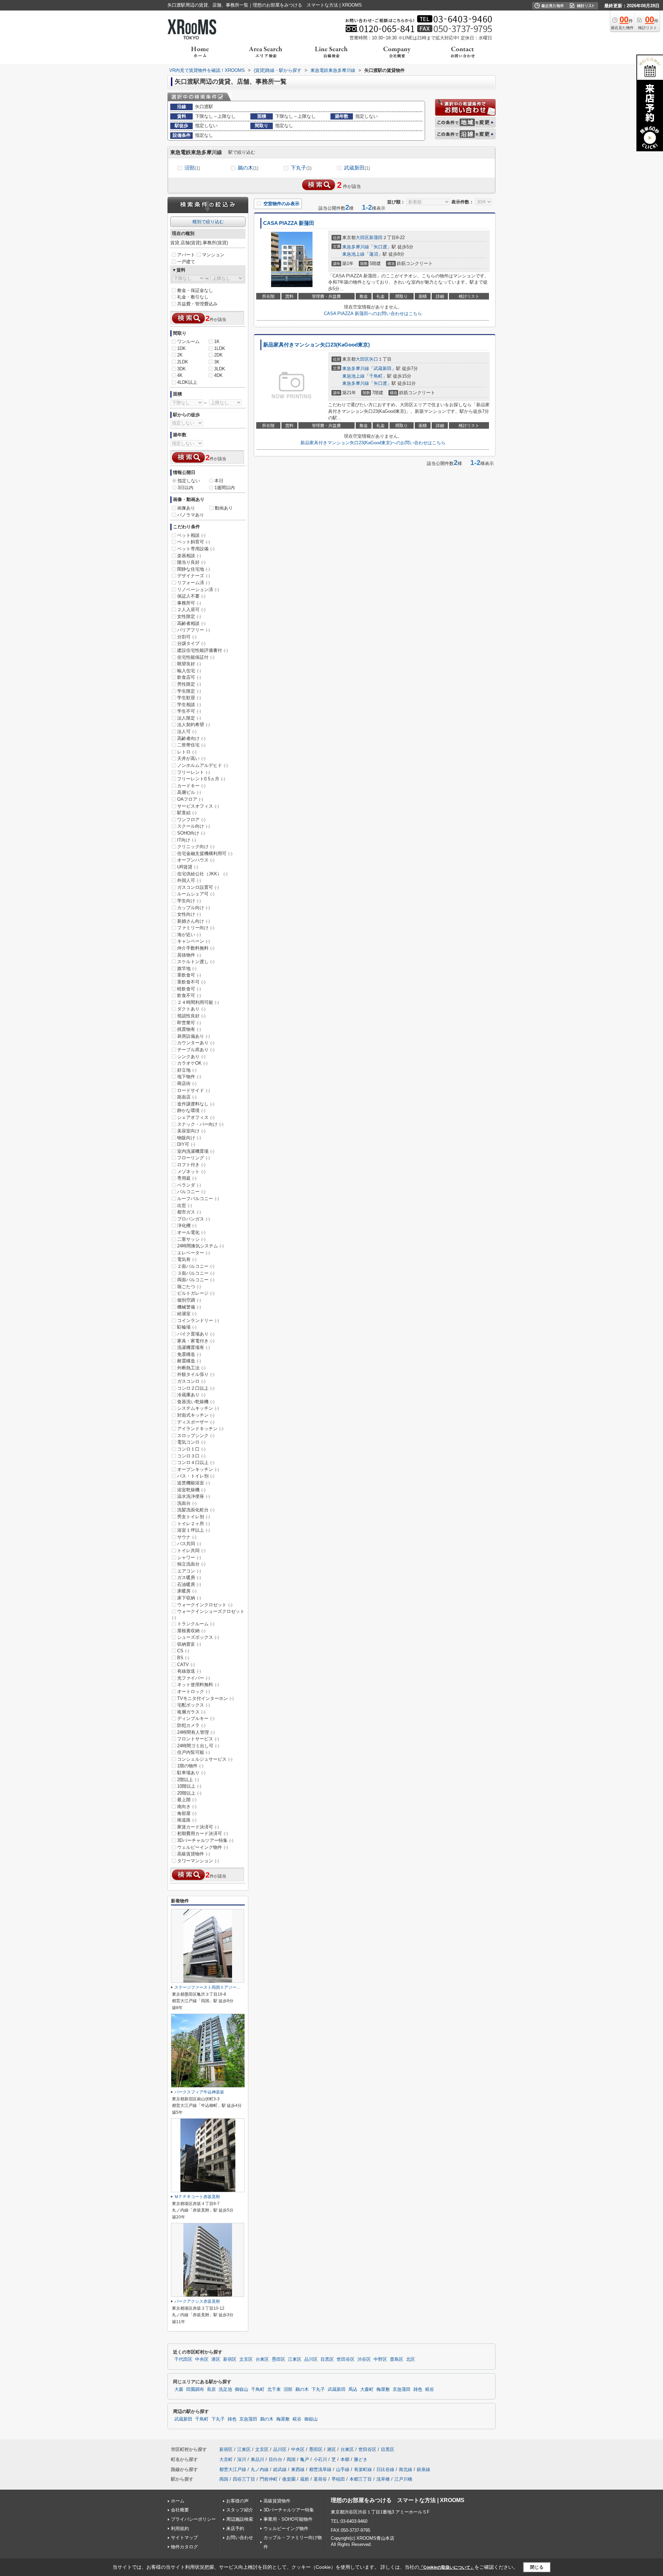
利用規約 (180, 2529)
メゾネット (191, 1172)
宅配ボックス (194, 1705)
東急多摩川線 (356, 247)
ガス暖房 (189, 1577)
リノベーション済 (198, 590)
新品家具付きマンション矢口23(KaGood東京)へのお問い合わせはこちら (373, 443)
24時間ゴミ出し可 (198, 1746)
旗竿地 (187, 968)
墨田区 (278, 2359)
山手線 (343, 2469)
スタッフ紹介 (240, 2510)
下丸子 (301, 168)
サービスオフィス (198, 806)
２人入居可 (191, 610)
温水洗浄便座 (194, 1496)
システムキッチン (198, 1408)
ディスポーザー (196, 1422)
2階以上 (188, 1780)
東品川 (257, 2459)
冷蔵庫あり (191, 1395)
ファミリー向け (196, 928)
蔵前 (305, 2479)
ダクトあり (191, 1009)
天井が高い (191, 758)
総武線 (280, 2469)
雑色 (418, 2389)
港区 (216, 2359)
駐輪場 (187, 1327)
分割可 (187, 637)
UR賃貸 (188, 867)
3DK (181, 369)
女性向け (189, 914)
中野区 (380, 2359)
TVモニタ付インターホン (205, 1698)
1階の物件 (190, 1766)
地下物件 (189, 1077)
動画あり (224, 508)
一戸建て (186, 262)
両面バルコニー (196, 1280)
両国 (291, 2459)
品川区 (311, 2359)
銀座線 (424, 2469)
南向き (187, 1807)
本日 (219, 481)
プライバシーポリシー (193, 2519)
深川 (242, 2459)
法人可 (187, 731)
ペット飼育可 (194, 542)
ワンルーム (188, 341)
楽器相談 (189, 556)
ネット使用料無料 (198, 1685)
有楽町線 (363, 2469)
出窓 (185, 1205)
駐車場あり (191, 1773)
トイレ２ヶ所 (194, 1524)
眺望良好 (189, 664)
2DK (218, 355)
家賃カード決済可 (198, 1827)
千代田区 (183, 2359)
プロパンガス (194, 1219)
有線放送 (189, 1671)
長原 (211, 2389)
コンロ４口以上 (196, 1462)
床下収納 (189, 1598)
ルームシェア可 (196, 894)
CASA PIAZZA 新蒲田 (289, 223)
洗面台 (187, 1503)
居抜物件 (189, 955)
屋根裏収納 (191, 1631)
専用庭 (187, 1178)
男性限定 (189, 684)
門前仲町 (269, 2479)
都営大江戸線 (233, 2469)
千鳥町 (376, 376)
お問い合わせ (240, 2537)
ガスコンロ (191, 1381)
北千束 (274, 2389)
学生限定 (189, 691)
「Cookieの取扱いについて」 (447, 2567)
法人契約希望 (194, 725)
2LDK (183, 362)
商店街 (187, 1083)
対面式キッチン (196, 1415)
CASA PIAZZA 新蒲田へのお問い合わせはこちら (373, 313)
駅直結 (187, 813)
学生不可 (189, 711)
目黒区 (327, 2359)
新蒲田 (376, 237)
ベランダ (189, 1185)
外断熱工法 (191, 1368)
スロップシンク (196, 1436)
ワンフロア (191, 820)
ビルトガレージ (196, 1293)
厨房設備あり (194, 1036)
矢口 (374, 359)
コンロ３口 (191, 1456)
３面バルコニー (196, 1273)
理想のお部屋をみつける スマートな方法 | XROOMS (398, 2500)
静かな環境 (191, 1110)
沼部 (192, 168)
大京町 (226, 2459)
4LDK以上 (187, 382)
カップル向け (194, 908)
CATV (186, 1665)
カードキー (191, 786)
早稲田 (338, 2479)
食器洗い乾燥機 (196, 1402)
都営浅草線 (320, 2469)
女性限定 (189, 616)
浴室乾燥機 (191, 1490)
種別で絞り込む (208, 222)
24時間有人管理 (196, 1732)
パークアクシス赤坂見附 (197, 2301)
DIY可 (186, 1144)
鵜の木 (248, 168)
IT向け (187, 840)
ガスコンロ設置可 (198, 887)
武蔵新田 (357, 168)
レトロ (187, 752)
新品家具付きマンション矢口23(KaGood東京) (316, 345)
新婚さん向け (194, 921)
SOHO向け (191, 833)
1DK (181, 348)
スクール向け (194, 826)
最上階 (187, 1800)
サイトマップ (184, 2537)
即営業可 (189, 1023)
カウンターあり (196, 1043)
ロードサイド (194, 1090)
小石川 (320, 2459)
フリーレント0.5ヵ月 (201, 779)
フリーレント (194, 772)
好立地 (187, 1070)
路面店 (187, 1097)
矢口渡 (380, 247)
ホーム (178, 2501)
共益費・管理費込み (197, 304)
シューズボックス (198, 1637)
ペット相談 (191, 535)
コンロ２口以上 (196, 1388)
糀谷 (430, 2389)
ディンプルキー (196, 1718)
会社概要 (180, 2510)
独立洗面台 (191, 1564)
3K (217, 362)
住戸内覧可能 (194, 1752)
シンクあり (191, 1057)
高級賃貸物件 (194, 1854)
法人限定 (189, 718)
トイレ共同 (191, 1551)
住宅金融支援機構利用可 (205, 853)
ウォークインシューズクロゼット (208, 1614)
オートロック (194, 1691)
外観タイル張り (196, 1374)
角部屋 (187, 1813)
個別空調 (189, 1300)
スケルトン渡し (196, 962)
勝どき (361, 2459)
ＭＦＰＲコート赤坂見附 (197, 2197)
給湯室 (187, 1314)
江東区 (295, 2359)
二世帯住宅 (191, 745)
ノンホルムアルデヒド (203, 765)
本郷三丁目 (361, 2479)
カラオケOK (192, 1063)
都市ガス (189, 1212)
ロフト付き (191, 1165)
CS (183, 1651)
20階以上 (189, 1793)
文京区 (246, 2359)
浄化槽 (187, 1225)
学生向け (189, 901)
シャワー (189, 1557)
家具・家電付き (196, 1341)
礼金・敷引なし (193, 297)
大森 (179, 2389)
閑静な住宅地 (194, 569)
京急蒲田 (402, 2389)
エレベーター (194, 1253)
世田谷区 (346, 2359)
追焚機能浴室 (194, 1483)
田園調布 (195, 2389)
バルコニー (191, 1192)
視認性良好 (191, 1016)
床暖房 (187, 1591)
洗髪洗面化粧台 (196, 1510)
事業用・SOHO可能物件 (288, 2519)
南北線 (406, 2469)
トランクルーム (196, 1624)
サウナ (187, 1537)
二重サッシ (191, 1239)
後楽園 (289, 2479)
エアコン (189, 1571)
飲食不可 (189, 995)
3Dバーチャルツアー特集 (205, 1840)
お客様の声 (237, 2501)
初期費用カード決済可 (203, 1833)
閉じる (537, 2567)
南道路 (187, 1820)
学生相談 (189, 705)
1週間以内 (225, 488)
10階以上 (189, 1786)
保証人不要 (191, 596)
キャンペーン (194, 941)
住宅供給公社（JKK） (202, 874)
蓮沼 (374, 254)
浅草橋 (383, 2479)
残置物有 (189, 1029)
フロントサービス (198, 1739)
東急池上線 (353, 254)
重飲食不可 (191, 982)
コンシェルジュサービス (205, 1759)
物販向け (189, 1138)
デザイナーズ (194, 576)
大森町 (367, 2389)
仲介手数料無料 (196, 948)
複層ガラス (191, 1712)
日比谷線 (385, 2469)
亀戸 (305, 2459)
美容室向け (191, 1131)
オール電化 (191, 1232)
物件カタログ (184, 2547)
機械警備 (189, 1307)
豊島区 (397, 2359)
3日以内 (185, 488)
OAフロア (190, 799)
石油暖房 (189, 1584)
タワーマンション (198, 1861)
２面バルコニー (196, 1266)
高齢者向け (191, 738)
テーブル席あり (196, 1050)
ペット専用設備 (196, 549)
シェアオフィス (196, 1117)
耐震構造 (189, 1361)
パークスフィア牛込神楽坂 (199, 2092)
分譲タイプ (191, 643)
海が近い (189, 935)
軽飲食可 (189, 989)
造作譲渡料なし (196, 1104)
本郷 (345, 2459)
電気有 (187, 1259)
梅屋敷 (383, 2389)
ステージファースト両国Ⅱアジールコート (214, 1987)
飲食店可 (189, 677)
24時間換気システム (200, 1246)
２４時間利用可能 (198, 1002)
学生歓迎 (189, 698)
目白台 (275, 2459)
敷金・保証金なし (195, 290)
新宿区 (230, 2359)
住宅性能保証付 (196, 657)
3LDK (220, 369)
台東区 (262, 2359)
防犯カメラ (191, 1725)
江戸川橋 (403, 2479)
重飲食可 (189, 975)
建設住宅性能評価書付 (203, 650)
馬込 (353, 2389)
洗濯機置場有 (194, 1347)
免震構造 (189, 1354)
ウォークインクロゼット (205, 1605)
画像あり (186, 508)
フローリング (194, 1158)
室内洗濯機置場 (196, 1151)
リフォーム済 (194, 583)
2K (180, 355)
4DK (218, 375)
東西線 (298, 2469)
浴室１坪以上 (194, 1530)
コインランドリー (198, 1320)
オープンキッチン (198, 1469)
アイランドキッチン (200, 1429)
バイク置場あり (196, 1334)
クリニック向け (196, 847)
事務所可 (189, 603)
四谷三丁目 (244, 2479)
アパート (186, 255)
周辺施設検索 (240, 2519)
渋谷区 (364, 2359)
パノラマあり (191, 515)
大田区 (362, 237)
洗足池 (225, 2389)
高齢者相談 (191, 623)
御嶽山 (242, 2389)
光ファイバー (194, 1678)
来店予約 (235, 2529)
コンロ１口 (191, 1449)
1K (217, 341)
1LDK (220, 348)
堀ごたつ (189, 1287)
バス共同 (189, 1544)
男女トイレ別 (194, 1517)
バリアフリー (194, 630)
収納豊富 (189, 1644)
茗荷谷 (320, 2479)
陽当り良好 (191, 562)
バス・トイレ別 (196, 1476)
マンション (213, 255)
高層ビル (189, 792)
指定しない (189, 481)
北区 (411, 2359)
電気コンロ (191, 1442)
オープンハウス (196, 860)
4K (180, 375)
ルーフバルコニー (198, 1199)
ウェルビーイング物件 (203, 1847)
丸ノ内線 (260, 2469)
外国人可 (189, 880)
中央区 (202, 2359)
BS (183, 1658)
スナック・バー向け (200, 1124)
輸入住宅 (189, 671)
